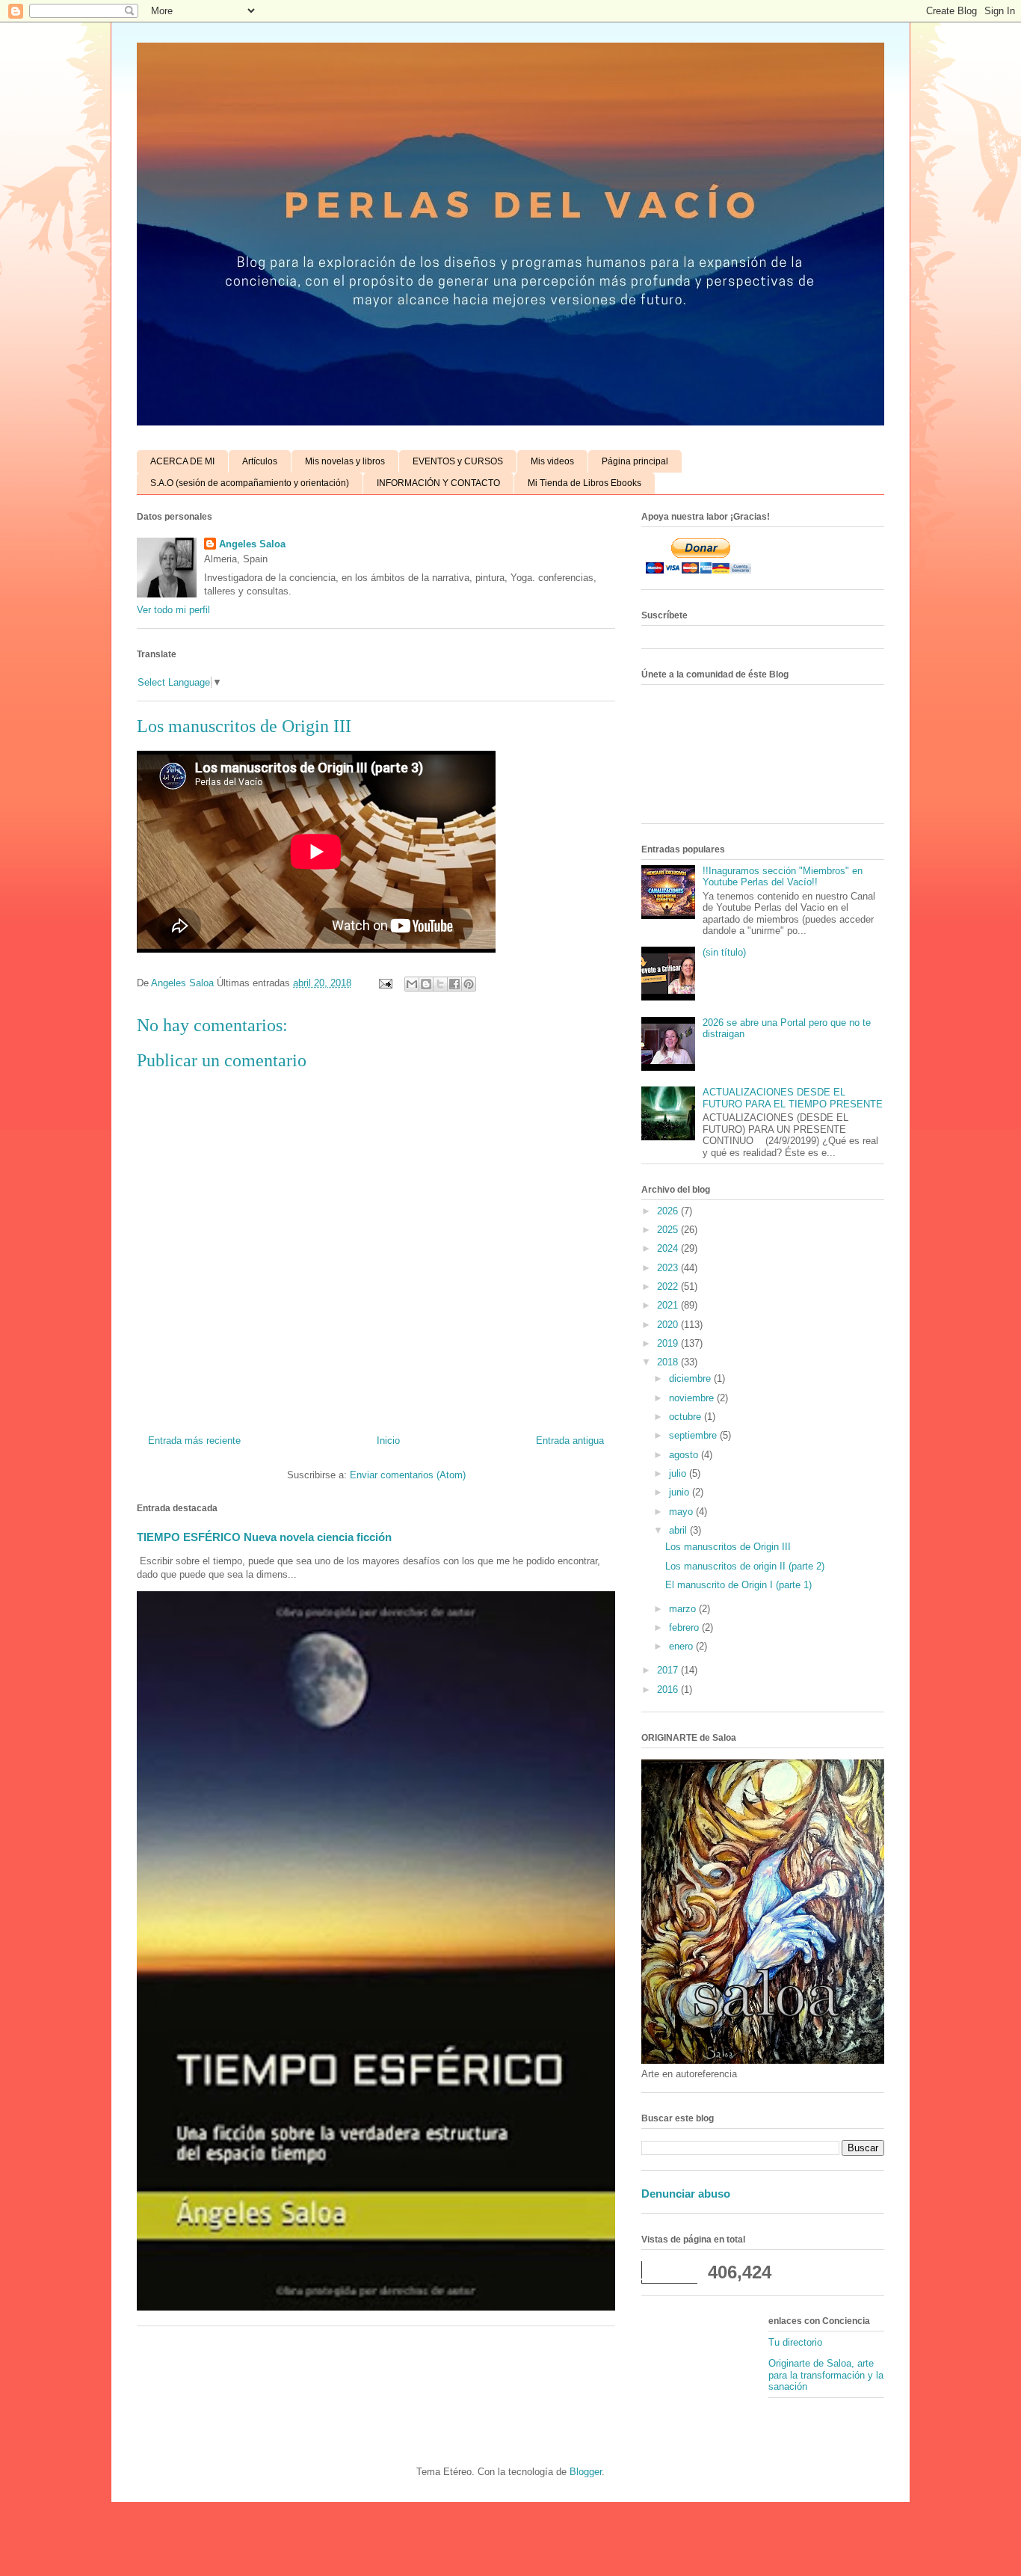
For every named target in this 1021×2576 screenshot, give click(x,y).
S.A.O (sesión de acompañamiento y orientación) (250, 483)
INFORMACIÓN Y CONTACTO (438, 483)
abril (679, 1530)
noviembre (693, 1398)
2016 (669, 1690)
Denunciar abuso (686, 2194)
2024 (669, 1248)
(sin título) (724, 952)
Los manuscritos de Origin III (728, 1547)
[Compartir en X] (440, 984)
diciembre (691, 1378)
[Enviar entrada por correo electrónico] (385, 983)
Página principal (635, 461)
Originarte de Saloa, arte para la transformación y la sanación (826, 2375)
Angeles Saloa (252, 544)
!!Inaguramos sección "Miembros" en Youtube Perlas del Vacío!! (783, 877)
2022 (669, 1287)
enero (682, 1646)
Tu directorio (795, 2342)
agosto (685, 1455)
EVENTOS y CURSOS (458, 461)
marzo (684, 1609)
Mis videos (552, 461)
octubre (687, 1417)
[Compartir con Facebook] (454, 984)
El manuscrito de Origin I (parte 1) (738, 1585)
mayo (682, 1512)
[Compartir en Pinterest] (469, 984)
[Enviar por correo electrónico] (412, 984)
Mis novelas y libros (345, 461)
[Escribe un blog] (426, 984)
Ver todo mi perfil (173, 610)
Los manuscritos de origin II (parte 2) (745, 1566)
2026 (669, 1211)
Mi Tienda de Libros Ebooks (584, 483)
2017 (669, 1670)
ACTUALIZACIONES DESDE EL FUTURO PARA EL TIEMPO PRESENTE (793, 1098)
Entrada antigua (570, 1441)
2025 (669, 1230)
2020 (669, 1325)
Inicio (388, 1441)
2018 (669, 1362)
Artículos (260, 461)
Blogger (586, 2472)
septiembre (694, 1435)
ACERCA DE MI (182, 461)
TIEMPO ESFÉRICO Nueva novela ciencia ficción (264, 1537)
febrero (685, 1627)
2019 (669, 1343)
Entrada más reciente (194, 1441)
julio (679, 1473)
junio (681, 1492)
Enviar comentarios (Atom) (408, 1475)
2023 (669, 1268)
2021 (669, 1305)
